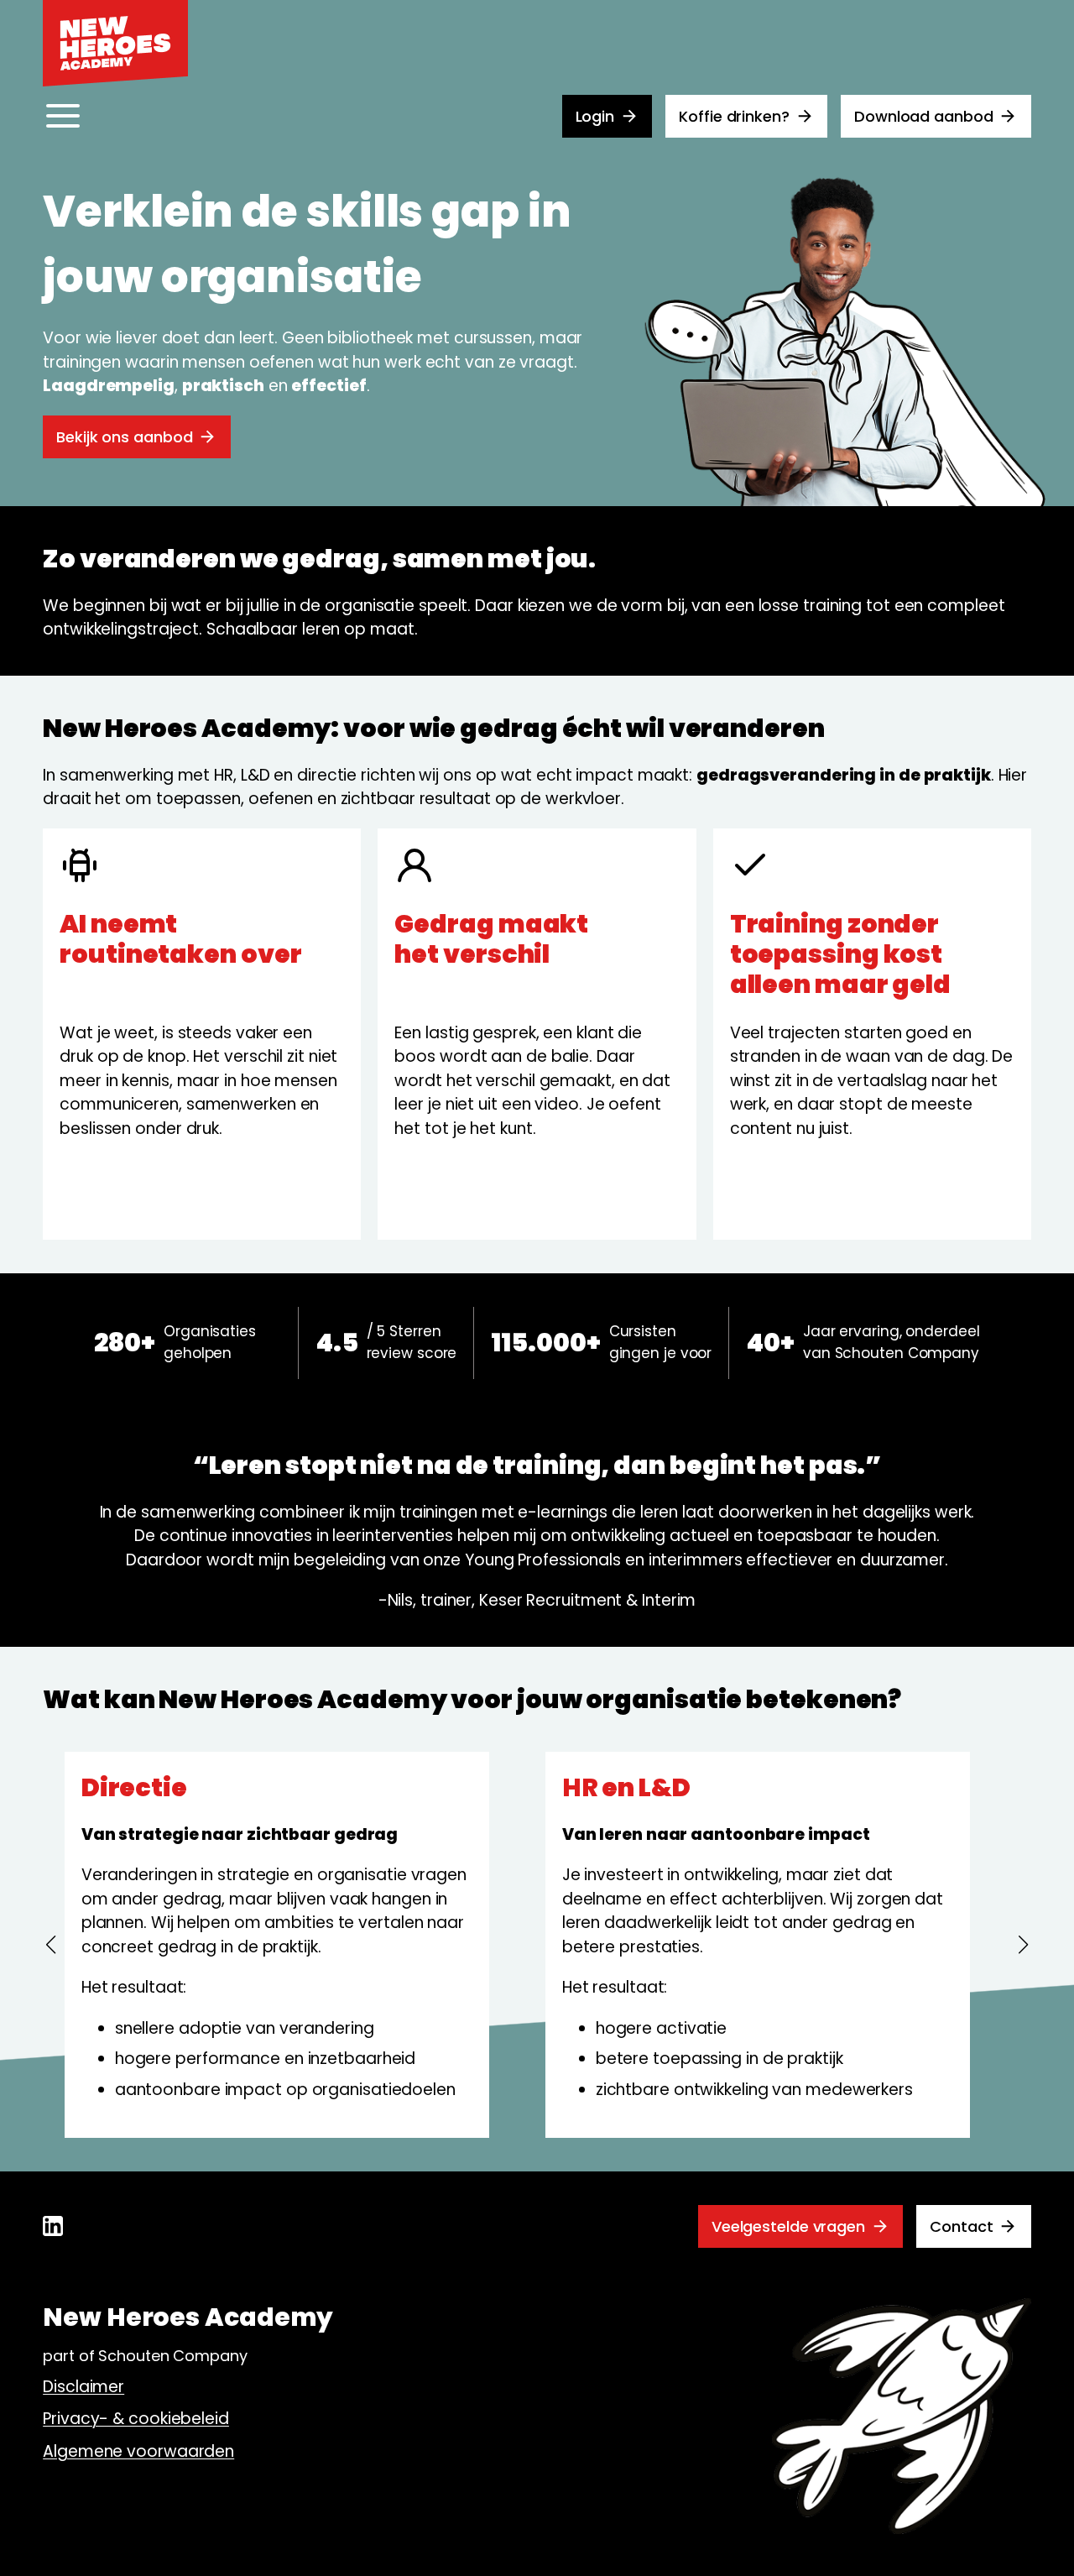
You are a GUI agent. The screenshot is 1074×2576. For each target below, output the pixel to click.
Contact (961, 2226)
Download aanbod (924, 116)
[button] (50, 1945)
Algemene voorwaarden (138, 2451)
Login (595, 116)
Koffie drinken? (734, 116)
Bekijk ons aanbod (124, 437)
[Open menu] (63, 116)
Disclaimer (83, 2387)
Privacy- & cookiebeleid (136, 2419)
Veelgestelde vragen (788, 2226)
